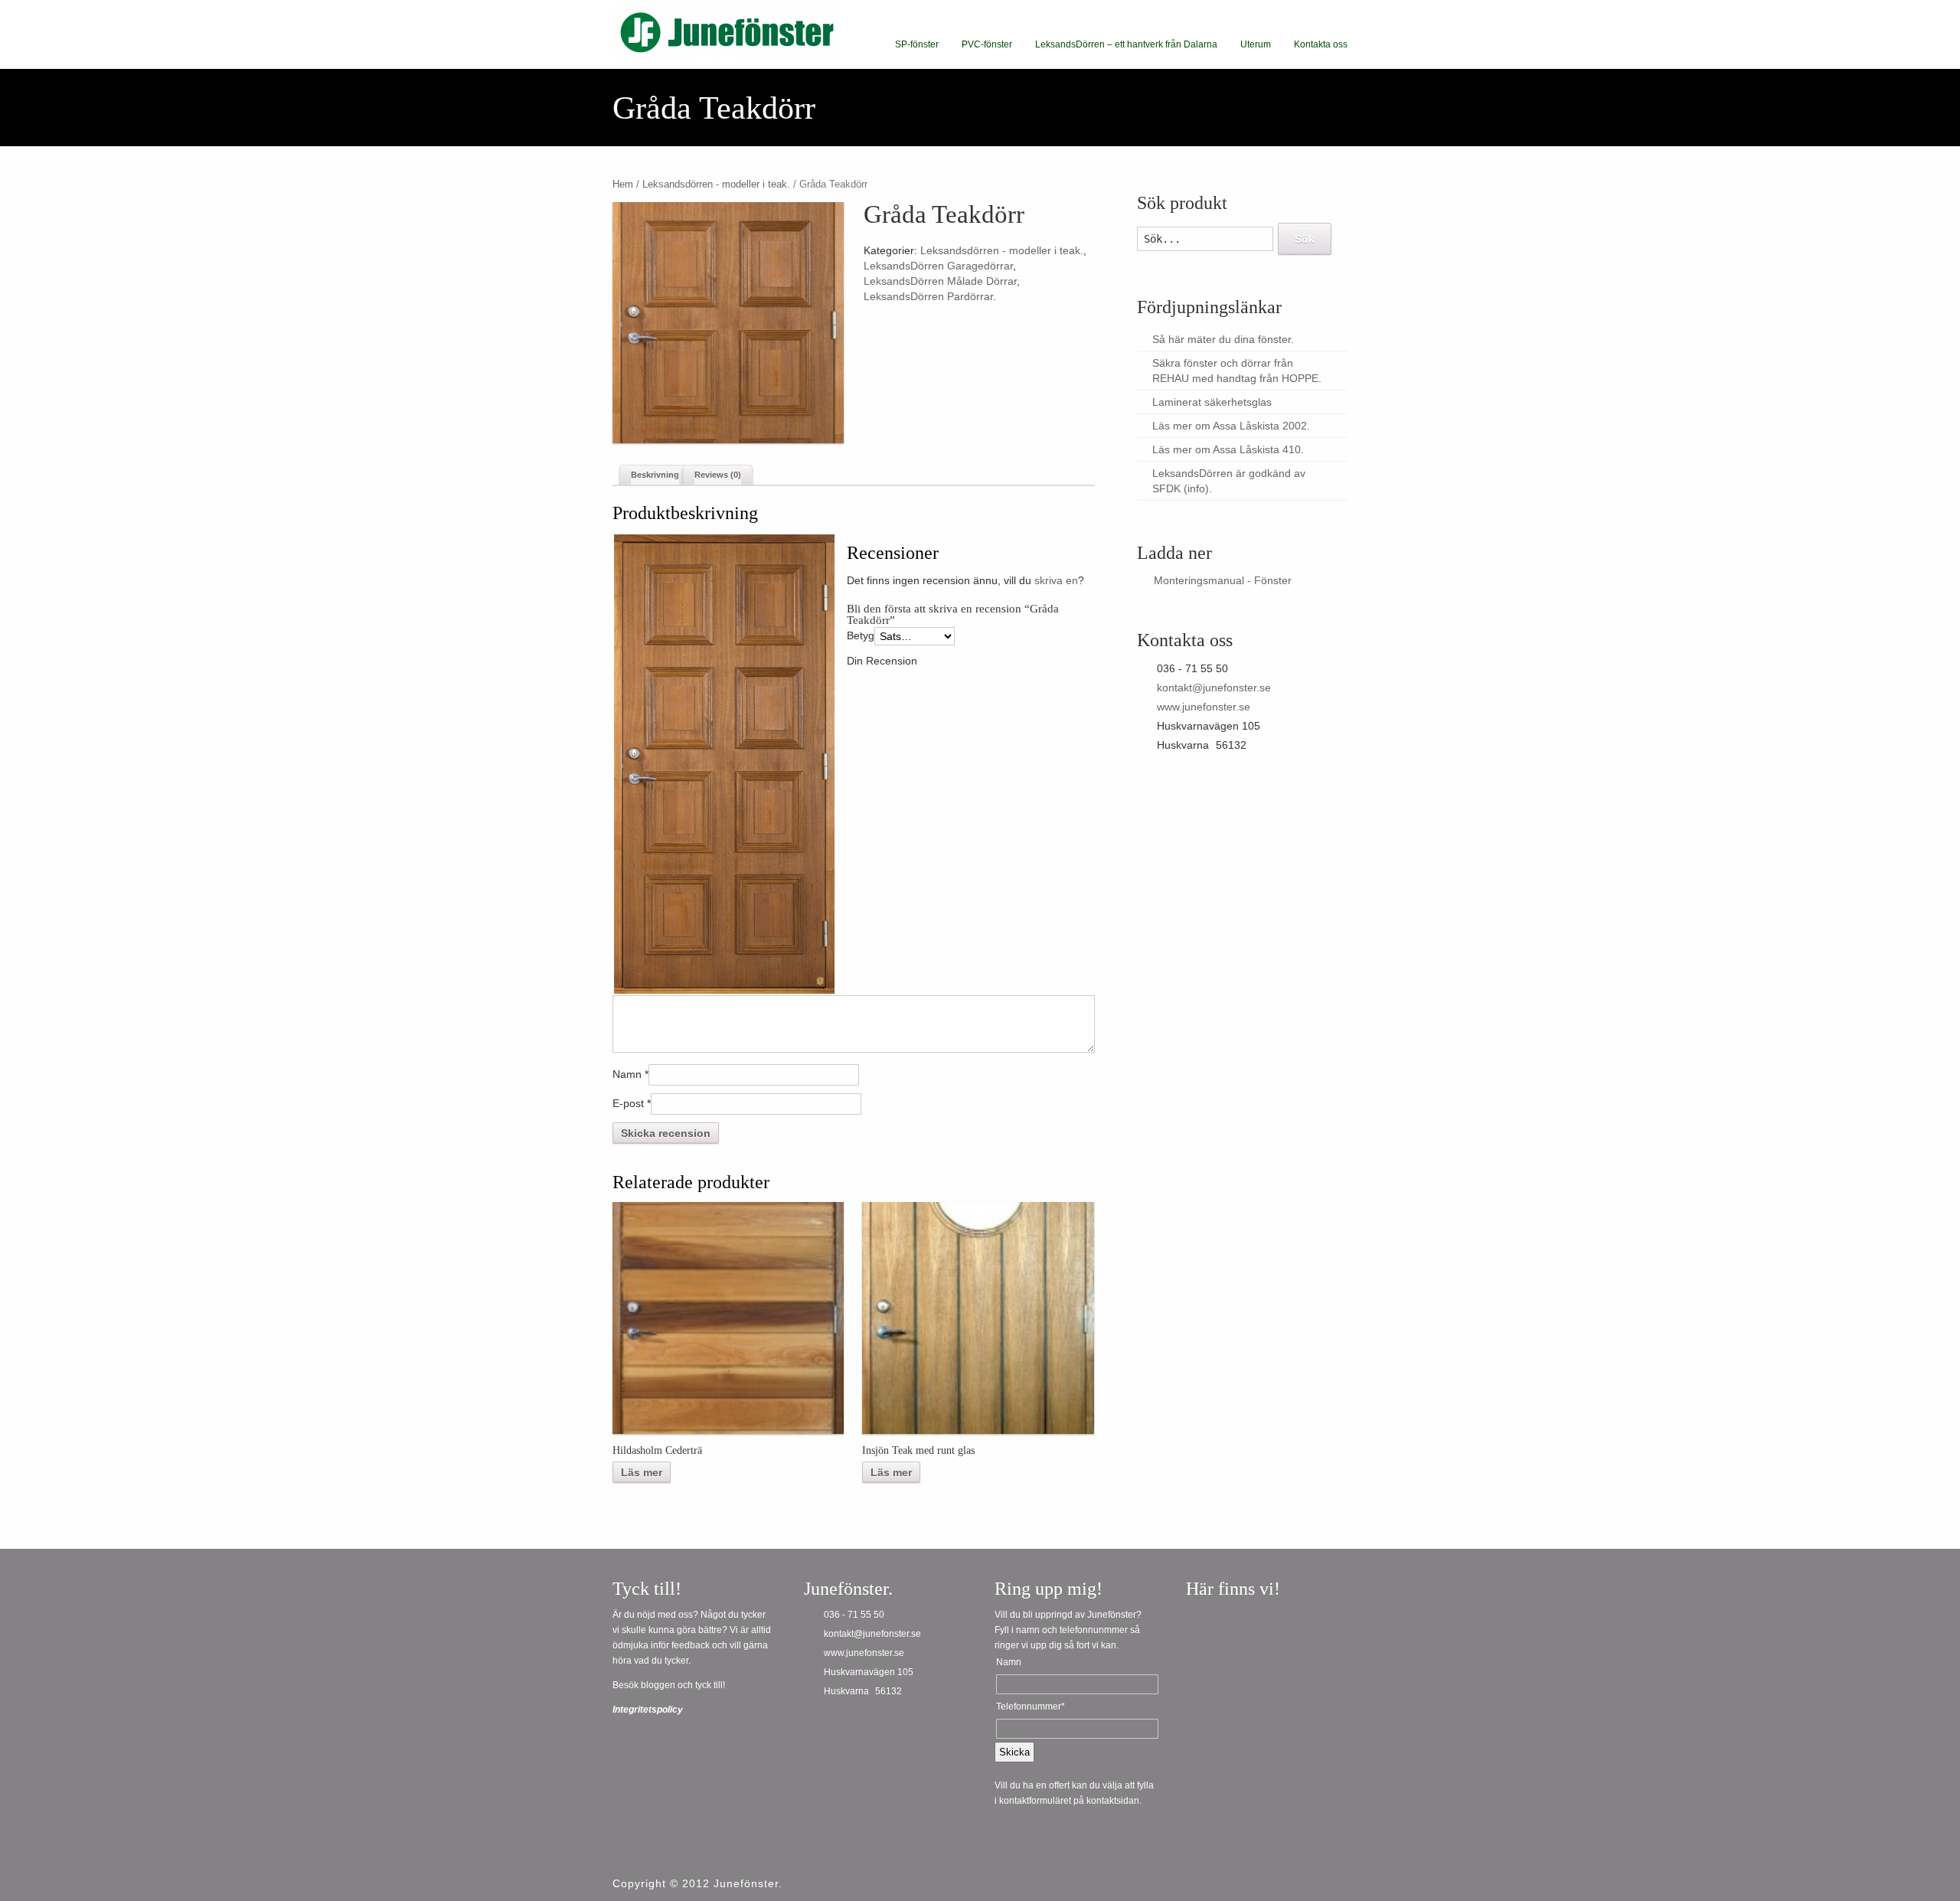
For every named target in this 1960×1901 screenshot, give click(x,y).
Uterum (1256, 44)
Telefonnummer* (1031, 1707)
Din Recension (882, 661)
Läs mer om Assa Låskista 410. (1228, 449)
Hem (623, 184)
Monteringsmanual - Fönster (1223, 580)
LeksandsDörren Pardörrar (928, 296)
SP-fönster (917, 44)
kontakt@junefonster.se (1214, 688)
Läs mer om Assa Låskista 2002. (1231, 426)
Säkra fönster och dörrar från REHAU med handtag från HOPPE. (1237, 371)
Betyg (861, 635)
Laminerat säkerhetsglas (1212, 402)
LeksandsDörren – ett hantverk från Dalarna (1126, 44)
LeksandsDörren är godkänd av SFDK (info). (1229, 481)
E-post (628, 1103)
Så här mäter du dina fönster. (1223, 339)
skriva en (1056, 580)
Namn (627, 1074)
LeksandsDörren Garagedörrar (938, 266)
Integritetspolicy (648, 1710)
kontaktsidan (1113, 1801)
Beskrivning (655, 475)
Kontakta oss (1321, 44)
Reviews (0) (718, 475)
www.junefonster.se (1204, 707)
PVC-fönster (987, 44)
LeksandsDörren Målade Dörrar (940, 281)
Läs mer (642, 1472)
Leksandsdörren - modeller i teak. (716, 184)
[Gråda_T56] (728, 323)
